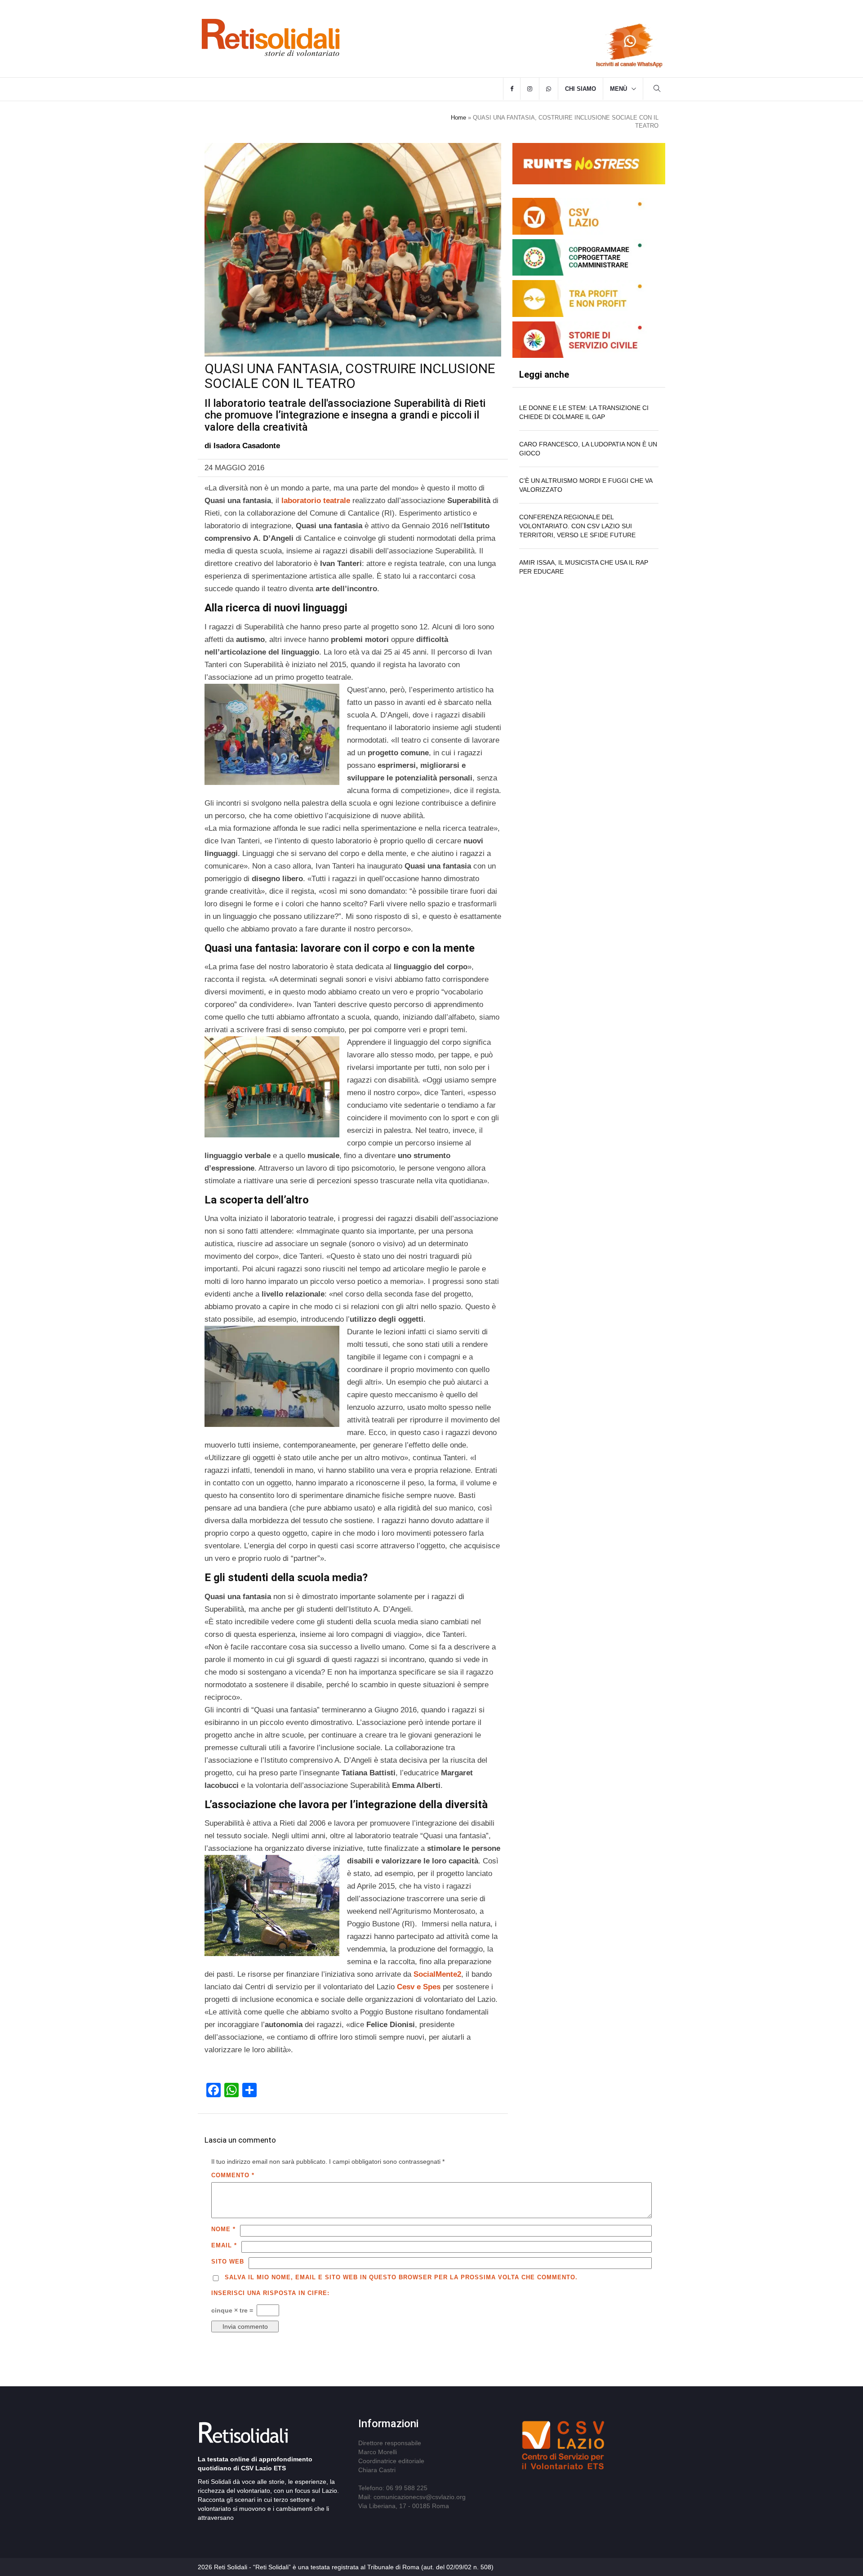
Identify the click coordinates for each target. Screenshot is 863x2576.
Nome (223, 2229)
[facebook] (512, 89)
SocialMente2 (437, 1974)
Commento (233, 2175)
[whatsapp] (549, 89)
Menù (618, 89)
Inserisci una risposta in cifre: (270, 2293)
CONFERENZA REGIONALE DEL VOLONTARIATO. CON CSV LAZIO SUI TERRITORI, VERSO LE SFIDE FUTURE (577, 526)
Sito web (228, 2262)
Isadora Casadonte (247, 446)
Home (458, 118)
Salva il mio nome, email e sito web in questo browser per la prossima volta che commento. (401, 2277)
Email (224, 2245)
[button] (657, 90)
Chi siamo (581, 89)
